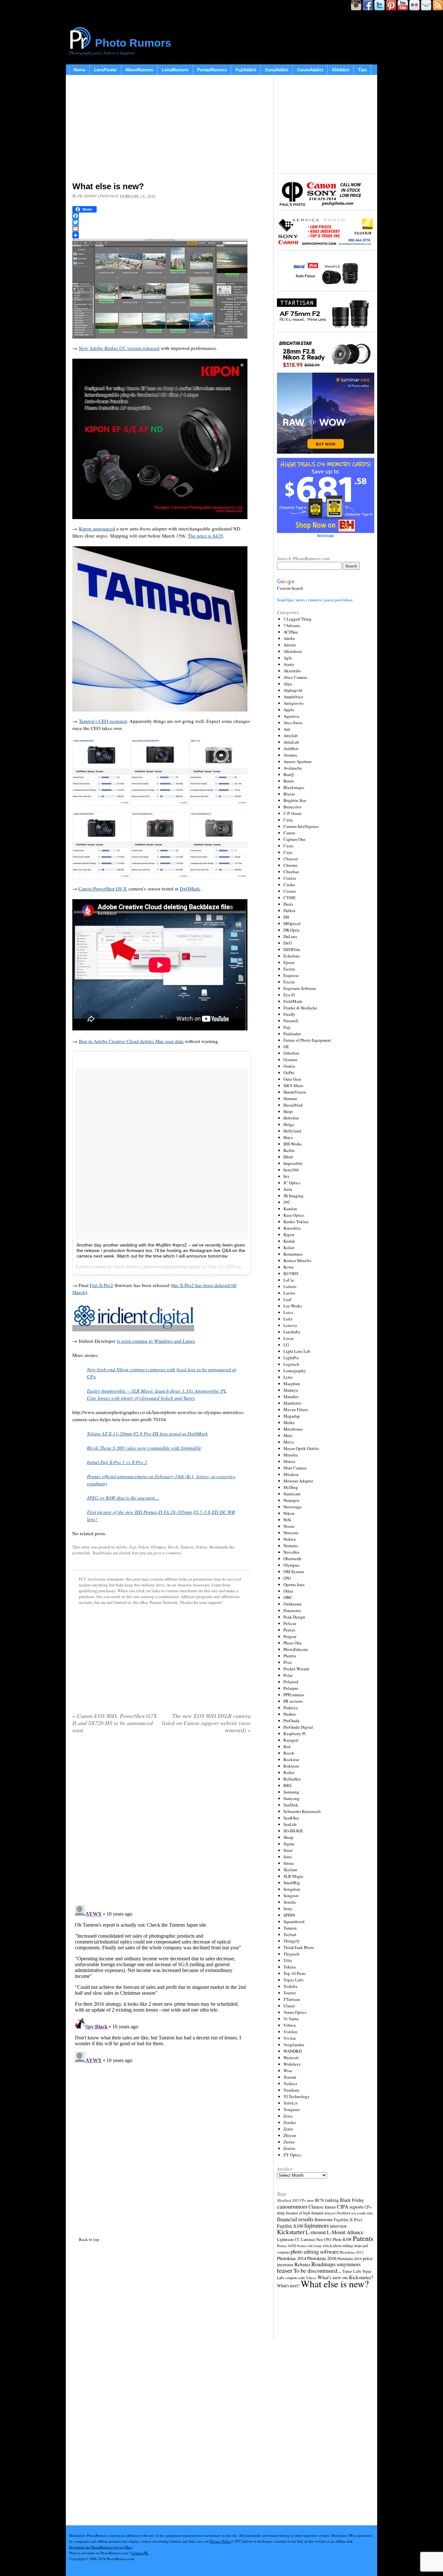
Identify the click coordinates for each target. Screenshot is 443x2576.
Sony (288, 1909)
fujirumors (317, 2225)
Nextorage (293, 1507)
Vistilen (290, 2032)
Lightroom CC (288, 2239)
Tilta (288, 1960)
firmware (324, 2219)
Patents (363, 2238)
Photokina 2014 (292, 2258)
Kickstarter (291, 2232)
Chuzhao (291, 872)
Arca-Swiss (293, 723)
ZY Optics (292, 2155)
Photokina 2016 (322, 2258)
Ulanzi (289, 2006)
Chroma (290, 865)
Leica (288, 1312)
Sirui (288, 1857)
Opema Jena (294, 1584)
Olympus (158, 1547)
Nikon (144, 1547)
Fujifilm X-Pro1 (348, 2220)
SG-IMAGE (293, 1831)
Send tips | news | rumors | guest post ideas (315, 600)
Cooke (289, 885)
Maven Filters (296, 1410)
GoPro (289, 1073)
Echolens (292, 956)
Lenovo (290, 1325)
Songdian (292, 1889)
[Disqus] (162, 1984)
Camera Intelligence (301, 826)
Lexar (288, 1338)
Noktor (290, 1539)
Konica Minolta (297, 1260)
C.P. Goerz (293, 813)
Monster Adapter (298, 1481)
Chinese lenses (322, 2207)
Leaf (287, 1299)
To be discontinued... (317, 2270)
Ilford (288, 1157)
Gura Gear (292, 1079)
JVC (287, 1202)
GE (286, 1047)
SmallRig (292, 1883)
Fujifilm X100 (290, 2226)
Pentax (289, 1630)
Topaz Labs (293, 1980)
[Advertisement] (162, 130)
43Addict (341, 70)
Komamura (293, 1254)
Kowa (288, 1267)
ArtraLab (291, 742)
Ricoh (173, 1547)
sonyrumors (349, 2264)
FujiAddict (246, 70)
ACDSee (291, 632)
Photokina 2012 (352, 2252)
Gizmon (290, 1060)
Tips (362, 70)
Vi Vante (291, 2019)
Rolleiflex (292, 1779)
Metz (288, 1435)
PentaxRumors (212, 70)
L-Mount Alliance (345, 2232)
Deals (288, 904)
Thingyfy (292, 1941)
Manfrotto (292, 1403)
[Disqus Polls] (162, 1822)
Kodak (289, 1241)
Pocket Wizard (296, 1669)
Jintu (288, 1189)
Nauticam (292, 1494)
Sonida (290, 1902)
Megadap (292, 1416)
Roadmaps (323, 2264)
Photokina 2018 (349, 2258)
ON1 (287, 1578)
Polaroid (291, 1682)
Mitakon (291, 1474)
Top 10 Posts (295, 1973)
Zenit (288, 2129)
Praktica (291, 1708)
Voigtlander (294, 2045)
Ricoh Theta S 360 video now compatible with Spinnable (144, 1448)
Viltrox (290, 2025)
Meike (289, 1422)
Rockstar (291, 1759)
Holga (289, 1124)
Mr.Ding (291, 1487)
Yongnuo (292, 2109)
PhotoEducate (296, 1649)
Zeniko (290, 2122)
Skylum (290, 1870)
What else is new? (335, 2284)
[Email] (162, 229)
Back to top (89, 2239)
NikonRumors (139, 70)
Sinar (288, 1850)
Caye (288, 852)
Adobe (121, 1547)
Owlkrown (293, 1604)
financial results (295, 2219)
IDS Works (293, 1144)
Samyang (292, 1798)
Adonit (290, 645)
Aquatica (291, 716)
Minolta (291, 1455)
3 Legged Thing (298, 619)
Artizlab (291, 736)
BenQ (288, 774)
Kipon (289, 1235)
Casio (288, 846)
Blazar (289, 794)
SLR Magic (293, 1876)
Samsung (291, 1792)
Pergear (290, 1636)
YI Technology (297, 2096)
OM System (294, 1572)
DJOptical (292, 923)
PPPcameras (294, 1695)
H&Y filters (293, 1085)
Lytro (288, 1377)
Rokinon (291, 1766)
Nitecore (291, 1533)
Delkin (289, 911)
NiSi (287, 1520)
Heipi (288, 1111)
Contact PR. (140, 2553)
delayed (330, 2213)
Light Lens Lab (297, 1351)
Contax (290, 878)
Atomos (290, 755)
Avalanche (293, 768)
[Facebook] (162, 216)
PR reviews (293, 1701)
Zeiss (288, 2116)
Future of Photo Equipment (307, 1040)
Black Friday (352, 2200)
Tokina (202, 1547)
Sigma (289, 1844)
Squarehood (294, 1921)
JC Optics (292, 1183)
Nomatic (291, 1546)
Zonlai (289, 2148)
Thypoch (291, 1954)
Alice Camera (295, 677)
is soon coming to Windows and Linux (156, 1341)
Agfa (288, 658)
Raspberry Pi (295, 1734)
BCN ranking (327, 2200)
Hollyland (292, 1131)
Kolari (289, 1247)
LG (286, 1345)
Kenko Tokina (296, 1222)
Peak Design (294, 1617)
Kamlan (290, 1209)
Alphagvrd (293, 690)
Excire (289, 982)
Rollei (289, 1772)
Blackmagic (294, 787)
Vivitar (290, 2038)
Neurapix (292, 1500)
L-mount (316, 2232)
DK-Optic (292, 930)
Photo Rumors (133, 43)
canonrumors (292, 2206)
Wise (288, 2071)
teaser (285, 2270)
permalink (81, 1553)
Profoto (290, 1714)
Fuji (133, 1547)
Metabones (293, 1429)
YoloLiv (291, 2103)
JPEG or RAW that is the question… (123, 1498)
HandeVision (295, 1092)
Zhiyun (290, 2135)
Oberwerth (293, 1559)
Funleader (292, 1034)
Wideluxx (292, 2064)
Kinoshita (292, 1228)
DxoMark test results (351, 2213)
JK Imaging (293, 1196)
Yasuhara (291, 2090)
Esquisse (291, 975)
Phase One (293, 1643)
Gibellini (291, 1053)
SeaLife (290, 1824)
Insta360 (291, 1170)
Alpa (288, 684)
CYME (290, 898)
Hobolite (291, 1118)
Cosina (290, 891)
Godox (289, 1066)
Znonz (289, 2142)
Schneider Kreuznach (302, 1811)
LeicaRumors (175, 70)
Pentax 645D (287, 2246)
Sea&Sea (291, 1818)
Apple (289, 710)
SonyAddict (277, 70)
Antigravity (294, 703)
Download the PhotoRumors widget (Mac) (101, 2547)
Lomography (295, 1371)
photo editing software (315, 2251)
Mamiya (291, 1390)
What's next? (288, 2286)
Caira (288, 820)
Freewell (291, 1021)
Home (79, 70)
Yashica (290, 2083)
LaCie (289, 1280)
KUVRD (291, 1273)
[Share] (162, 235)
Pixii (288, 1662)
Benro (289, 781)
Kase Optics (294, 1215)
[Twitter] (162, 222)
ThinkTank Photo (299, 1947)
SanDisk (291, 1805)
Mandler (291, 1397)
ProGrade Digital (298, 1727)
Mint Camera (295, 1468)
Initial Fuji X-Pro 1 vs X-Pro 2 (117, 1462)
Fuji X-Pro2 (102, 1285)
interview (338, 2226)
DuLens (290, 936)
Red (287, 1746)
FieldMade (293, 1001)
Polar (288, 1675)
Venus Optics (295, 2012)
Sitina (289, 1863)
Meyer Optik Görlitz (301, 1448)
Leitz (288, 1319)
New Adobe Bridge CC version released (119, 348)
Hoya (288, 1137)
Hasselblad (293, 1105)
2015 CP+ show (303, 2200)
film (370, 2213)
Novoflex (292, 1552)
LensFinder (105, 70)
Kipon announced (97, 528)
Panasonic (292, 1610)
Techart (290, 1934)
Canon (289, 833)
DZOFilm (292, 949)
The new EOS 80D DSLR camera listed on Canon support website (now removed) (206, 1723)
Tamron (187, 1547)
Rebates (302, 2264)
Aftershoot (293, 651)
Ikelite (289, 1150)
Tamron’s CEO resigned (103, 721)
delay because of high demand (300, 2213)
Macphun (292, 1384)
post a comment (167, 1553)
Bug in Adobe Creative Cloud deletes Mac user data (131, 1041)
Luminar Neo (312, 2239)
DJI (286, 917)
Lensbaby (292, 1332)
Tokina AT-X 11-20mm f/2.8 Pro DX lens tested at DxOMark (147, 1433)
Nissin (289, 1526)
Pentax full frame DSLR (315, 2246)
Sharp (288, 1837)
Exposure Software (300, 988)
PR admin (87, 196)
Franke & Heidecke (300, 1008)
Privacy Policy (221, 2541)
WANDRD (293, 2051)
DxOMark (190, 888)
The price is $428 (205, 536)
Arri (287, 729)
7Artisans (292, 625)
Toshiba (290, 1986)
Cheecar (291, 859)
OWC (288, 1597)
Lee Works (293, 1306)
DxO (287, 943)
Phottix (290, 1656)
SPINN (289, 1915)
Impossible (293, 1163)
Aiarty (289, 664)
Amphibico (293, 697)
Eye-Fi (289, 995)
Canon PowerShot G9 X (103, 888)
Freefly (289, 1014)
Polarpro (291, 1688)
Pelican (290, 1623)
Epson (289, 962)
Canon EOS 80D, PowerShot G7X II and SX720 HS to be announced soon (115, 1723)
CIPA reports (350, 2206)
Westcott (291, 2058)
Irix (287, 1176)
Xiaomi (290, 2077)
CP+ (368, 2207)
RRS (287, 1785)
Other (288, 1591)
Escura (289, 969)
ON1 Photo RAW (338, 2239)
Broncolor (292, 807)
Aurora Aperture (298, 761)
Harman (290, 1098)
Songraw (291, 1896)
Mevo (289, 1442)
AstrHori (291, 748)
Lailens (290, 1286)
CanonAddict (310, 70)
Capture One (294, 839)
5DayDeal (284, 2200)
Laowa (289, 1293)
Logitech (291, 1364)
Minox (289, 1461)
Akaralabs (292, 671)
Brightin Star (295, 800)
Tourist (290, 1993)
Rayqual (291, 1740)
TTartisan (292, 1999)
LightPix (291, 1358)
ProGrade (292, 1721)
